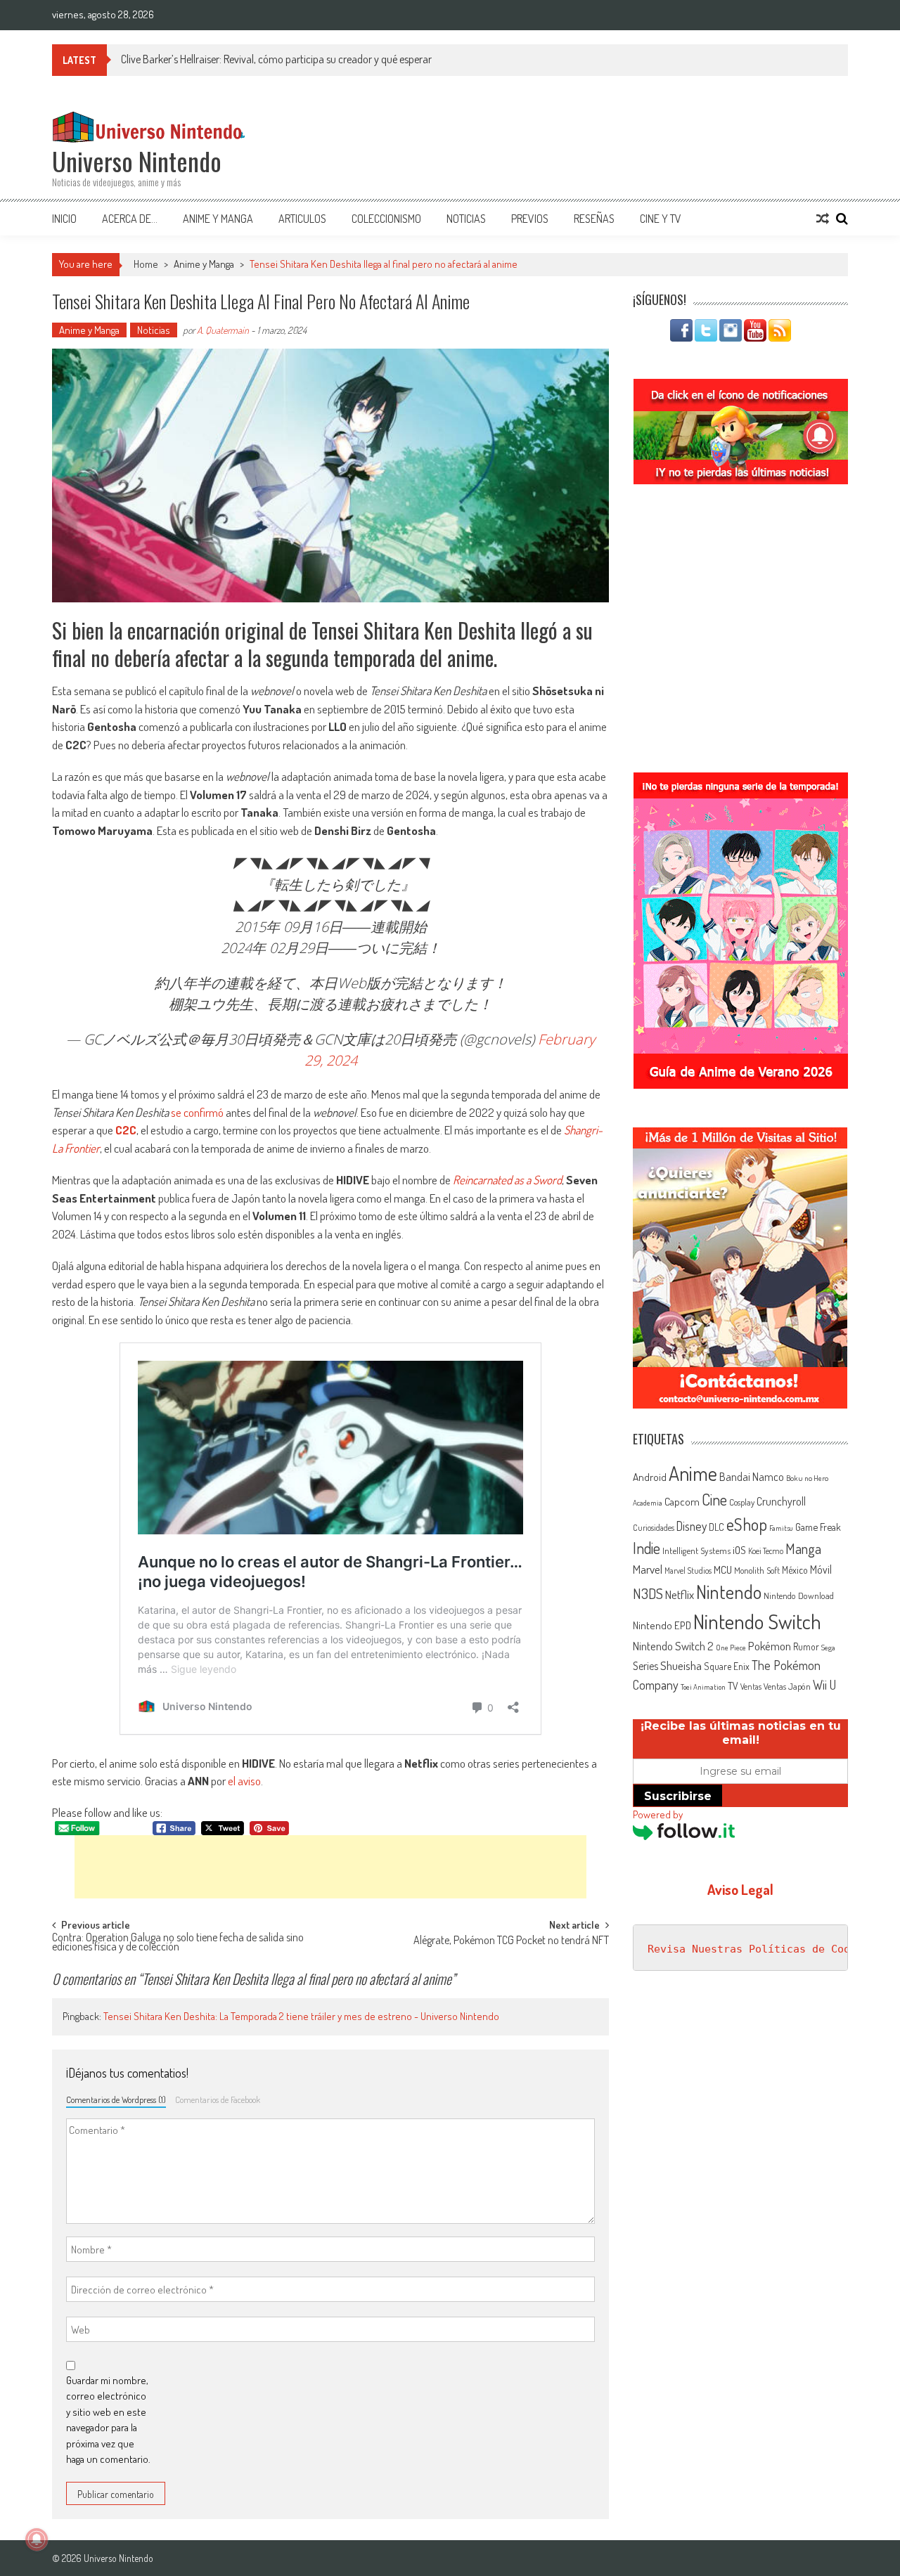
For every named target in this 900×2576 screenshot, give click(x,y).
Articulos (302, 219)
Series (645, 1666)
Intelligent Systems (696, 1550)
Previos (530, 219)
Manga (803, 1548)
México (795, 1570)
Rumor (806, 1646)
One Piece (731, 1648)
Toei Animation (703, 1687)
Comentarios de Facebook (218, 2099)
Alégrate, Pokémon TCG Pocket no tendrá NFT (511, 1941)
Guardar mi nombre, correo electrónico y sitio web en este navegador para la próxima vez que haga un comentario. (108, 2420)
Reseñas (594, 219)
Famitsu (781, 1528)
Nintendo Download (799, 1596)
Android (650, 1477)
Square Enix (727, 1666)
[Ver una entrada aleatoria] (823, 219)
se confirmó (197, 1112)
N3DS (648, 1593)
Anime (693, 1473)
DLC (716, 1527)
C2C (126, 1130)
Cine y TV (661, 219)
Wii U (824, 1684)
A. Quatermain (223, 330)
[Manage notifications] (37, 2539)
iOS (739, 1550)
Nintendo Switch (757, 1621)
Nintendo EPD (662, 1625)
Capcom (682, 1501)
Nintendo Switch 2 (673, 1646)
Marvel (648, 1569)
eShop (747, 1524)
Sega (828, 1648)
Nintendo (729, 1592)
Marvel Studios (688, 1571)
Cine (714, 1499)
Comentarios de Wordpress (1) (116, 2099)
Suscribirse (678, 1796)
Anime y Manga (218, 219)
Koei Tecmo (766, 1551)
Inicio (64, 219)
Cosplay (742, 1502)
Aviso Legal (740, 1889)
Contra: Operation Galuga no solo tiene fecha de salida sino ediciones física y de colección (178, 1943)
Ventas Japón (787, 1686)
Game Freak (818, 1527)
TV (733, 1686)
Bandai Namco (752, 1477)
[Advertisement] (330, 1867)
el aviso (244, 1781)
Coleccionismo (386, 219)
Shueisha (681, 1665)
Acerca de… (130, 219)
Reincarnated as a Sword (507, 1180)
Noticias (466, 219)
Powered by (658, 1814)
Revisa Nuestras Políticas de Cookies (761, 1949)
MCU (723, 1569)
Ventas (751, 1687)
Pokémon (770, 1646)
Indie (647, 1548)
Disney (692, 1526)
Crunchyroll (781, 1501)
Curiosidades (654, 1528)
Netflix (680, 1594)
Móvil (821, 1569)
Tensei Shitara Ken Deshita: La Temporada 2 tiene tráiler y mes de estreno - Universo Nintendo (301, 2016)
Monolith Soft (757, 1570)
